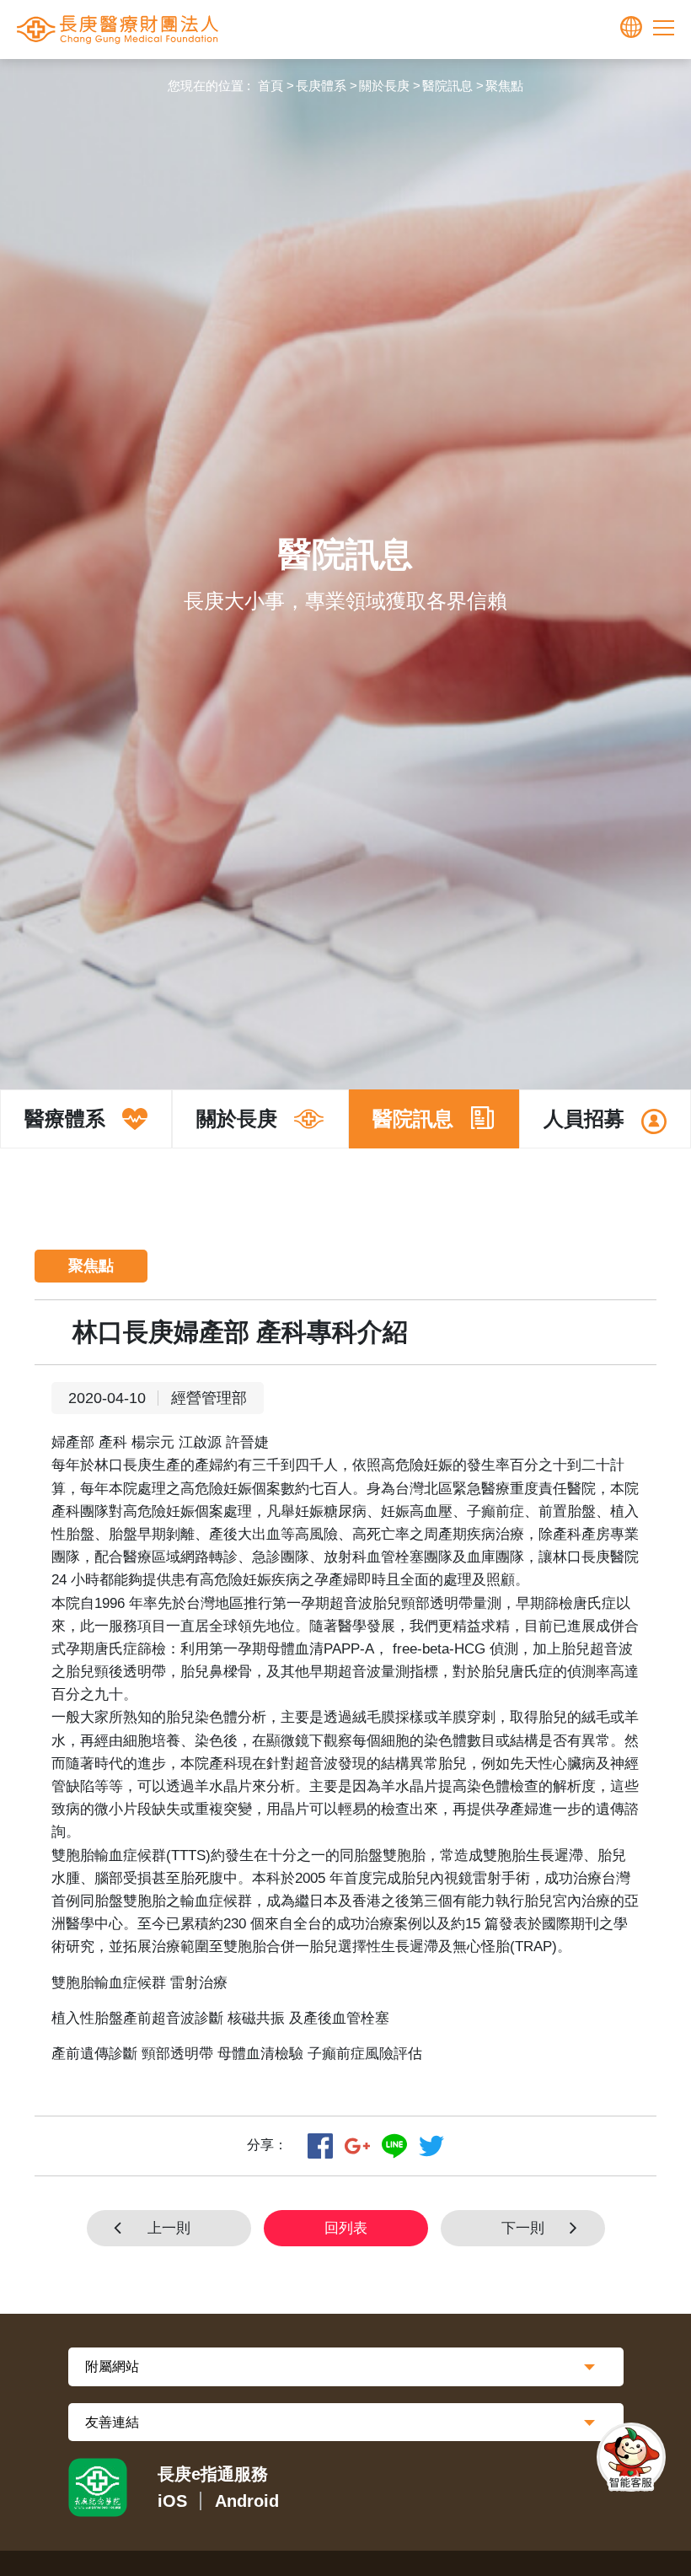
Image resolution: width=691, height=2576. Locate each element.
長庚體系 (321, 86)
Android (247, 2501)
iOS (172, 2501)
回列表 (346, 2228)
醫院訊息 (447, 86)
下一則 (523, 2228)
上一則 (169, 2228)
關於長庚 (384, 86)
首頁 (271, 86)
